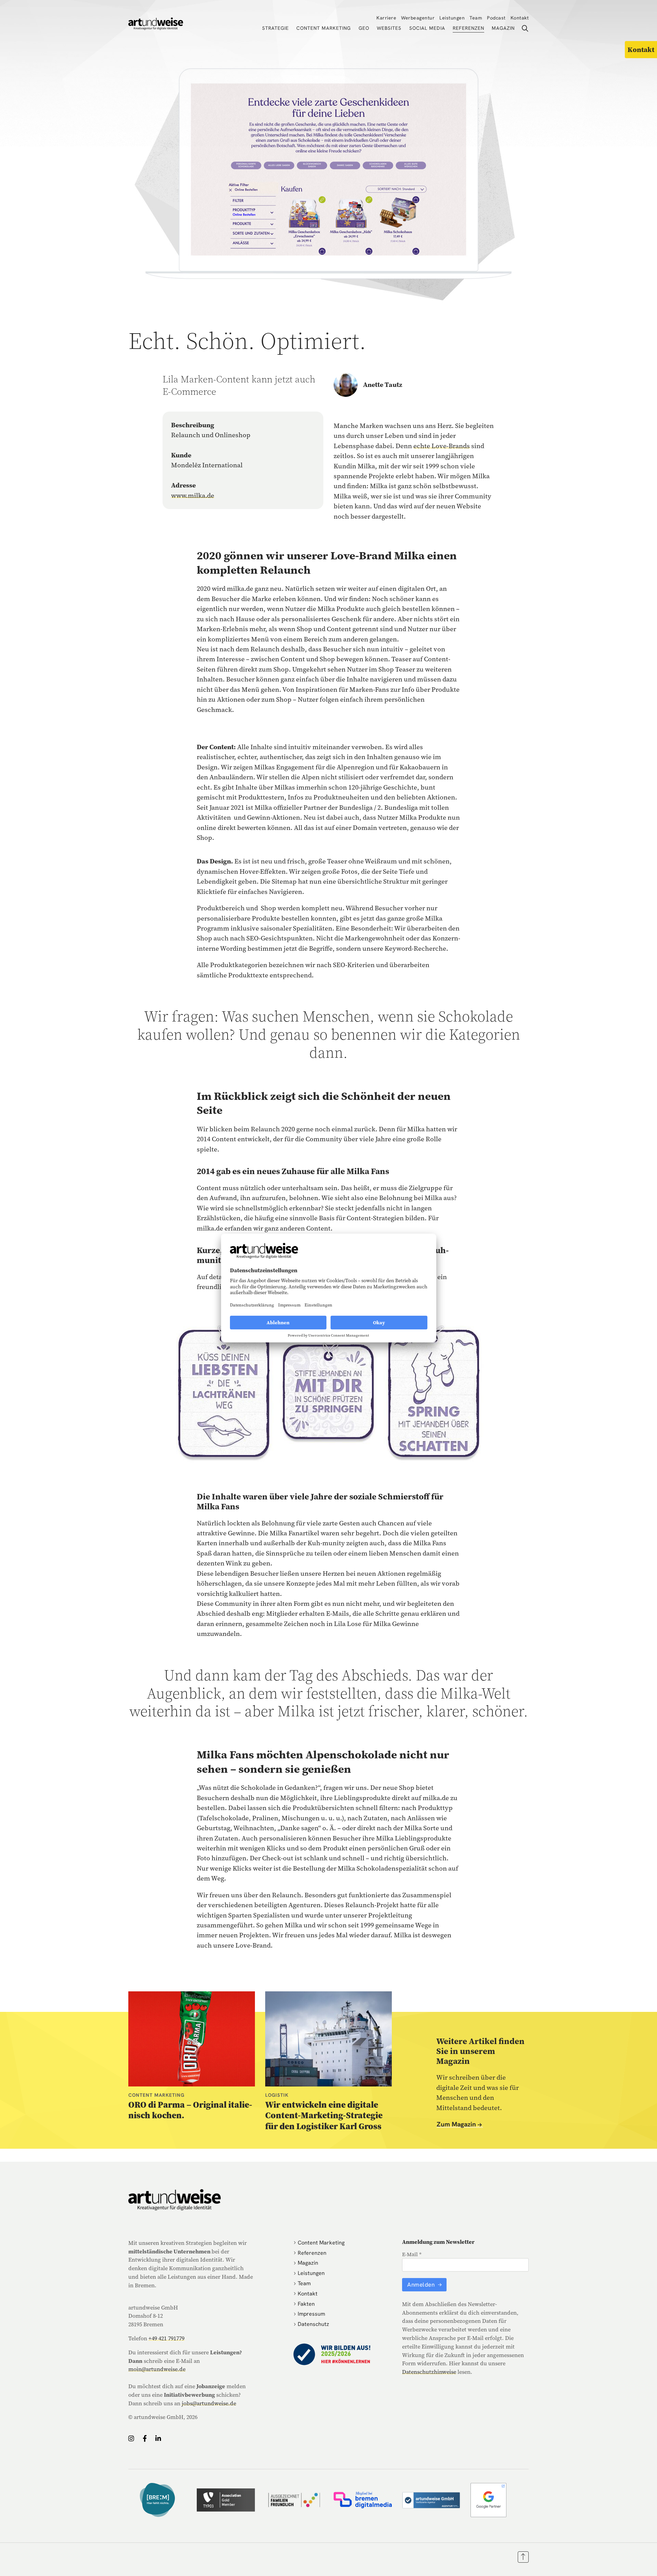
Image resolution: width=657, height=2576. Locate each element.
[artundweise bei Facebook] (145, 2438)
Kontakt (520, 18)
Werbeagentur (418, 18)
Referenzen (468, 28)
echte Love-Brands (442, 446)
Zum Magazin (456, 2125)
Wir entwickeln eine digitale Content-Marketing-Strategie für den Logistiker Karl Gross (324, 2115)
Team (476, 18)
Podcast (496, 18)
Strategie (275, 28)
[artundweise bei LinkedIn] (158, 2438)
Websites (389, 28)
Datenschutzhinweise (429, 2372)
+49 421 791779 (166, 2338)
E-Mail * (412, 2254)
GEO (364, 28)
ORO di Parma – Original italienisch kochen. (190, 2110)
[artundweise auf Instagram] (131, 2438)
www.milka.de (193, 495)
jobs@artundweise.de (209, 2403)
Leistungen (452, 18)
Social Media (427, 28)
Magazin (503, 28)
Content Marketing (324, 28)
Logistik (277, 2095)
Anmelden (422, 2285)
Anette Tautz (383, 385)
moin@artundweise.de (157, 2369)
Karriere (386, 18)
